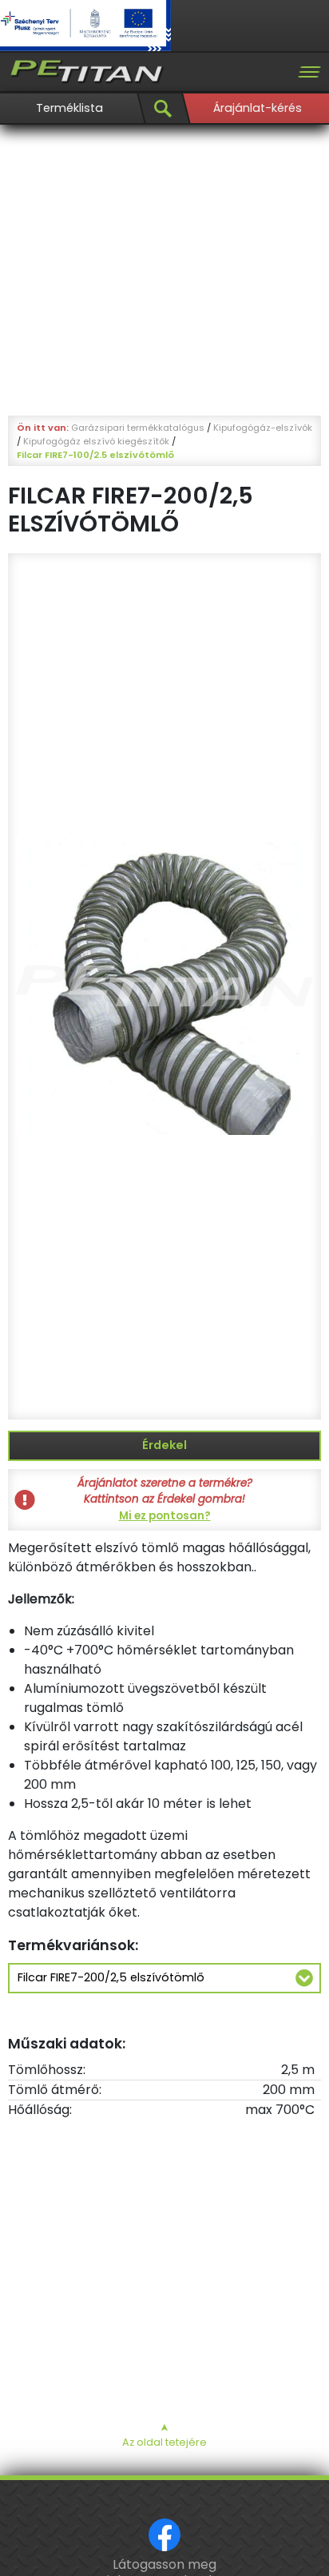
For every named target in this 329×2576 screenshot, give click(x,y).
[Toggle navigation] (309, 72)
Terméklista (69, 108)
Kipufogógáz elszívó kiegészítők (96, 441)
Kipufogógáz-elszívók (263, 428)
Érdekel (164, 1445)
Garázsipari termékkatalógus (138, 428)
